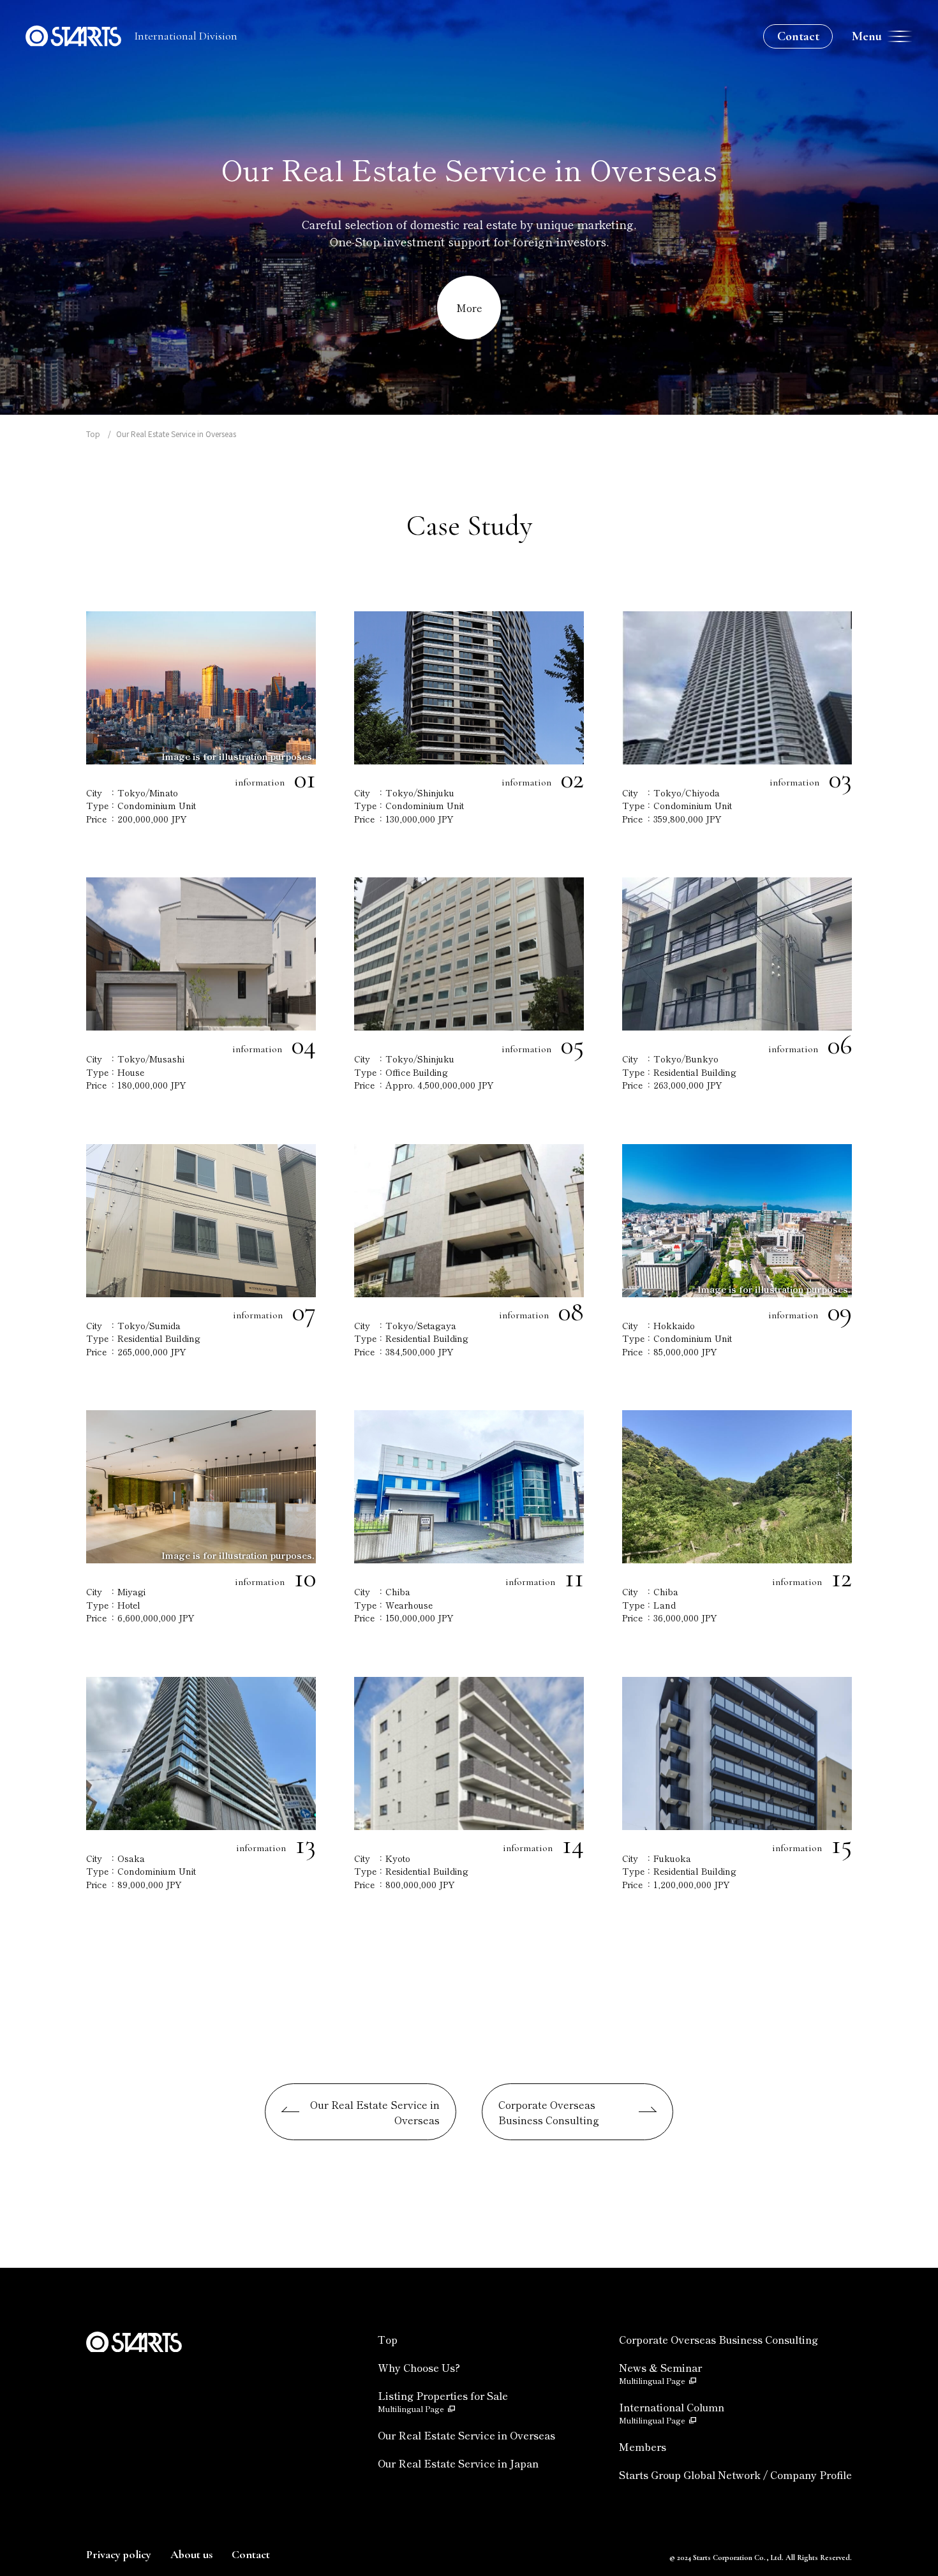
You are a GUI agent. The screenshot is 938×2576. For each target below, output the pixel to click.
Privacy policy (119, 2554)
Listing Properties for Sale (443, 2401)
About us (191, 2554)
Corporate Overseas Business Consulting (549, 2112)
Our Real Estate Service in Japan (458, 2463)
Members (643, 2446)
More (469, 308)
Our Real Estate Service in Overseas (375, 2112)
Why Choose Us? (419, 2367)
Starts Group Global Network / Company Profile (735, 2475)
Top (93, 434)
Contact (798, 36)
